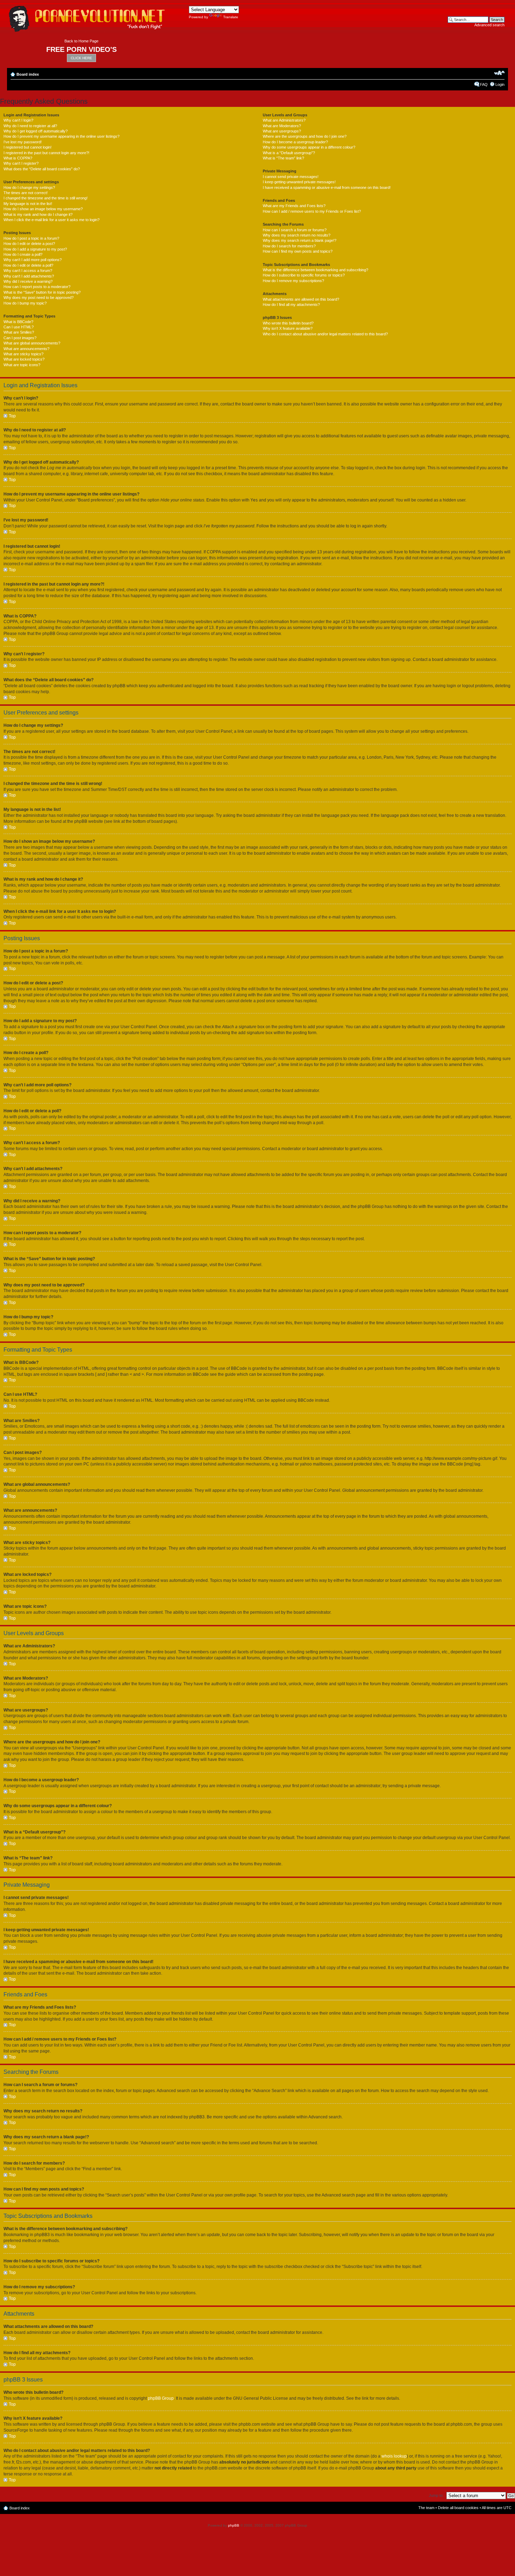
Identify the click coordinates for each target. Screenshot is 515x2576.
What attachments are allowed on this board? (301, 299)
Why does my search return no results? (297, 235)
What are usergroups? (282, 131)
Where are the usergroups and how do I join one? (305, 136)
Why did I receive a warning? (28, 281)
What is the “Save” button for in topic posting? (42, 292)
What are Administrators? (284, 120)
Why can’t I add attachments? (29, 276)
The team (426, 2508)
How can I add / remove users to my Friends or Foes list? (312, 211)
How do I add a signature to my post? (35, 249)
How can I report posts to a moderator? (37, 287)
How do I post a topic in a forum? (31, 238)
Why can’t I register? (21, 163)
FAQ (484, 84)
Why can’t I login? (18, 120)
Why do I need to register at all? (30, 126)
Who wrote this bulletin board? (288, 323)
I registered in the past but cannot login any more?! (46, 153)
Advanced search (489, 25)
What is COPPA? (18, 158)
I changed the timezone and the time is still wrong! (46, 198)
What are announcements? (26, 349)
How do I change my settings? (29, 187)
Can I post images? (20, 338)
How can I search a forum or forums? (295, 230)
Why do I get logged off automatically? (36, 131)
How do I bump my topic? (25, 303)
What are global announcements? (32, 343)
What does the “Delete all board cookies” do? (42, 169)
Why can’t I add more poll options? (33, 260)
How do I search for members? (289, 246)
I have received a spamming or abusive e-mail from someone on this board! (327, 187)
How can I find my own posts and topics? (298, 251)
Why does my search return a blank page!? (300, 240)
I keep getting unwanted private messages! (299, 182)
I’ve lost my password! (23, 142)
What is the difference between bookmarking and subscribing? (315, 270)
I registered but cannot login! (28, 147)
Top (12, 416)
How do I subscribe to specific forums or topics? (304, 275)
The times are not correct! (26, 193)
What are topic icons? (22, 365)
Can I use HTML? (19, 327)
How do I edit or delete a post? (29, 244)
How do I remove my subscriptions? (293, 281)
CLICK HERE (81, 58)
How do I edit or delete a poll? (28, 265)
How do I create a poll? (23, 254)
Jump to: (436, 2495)
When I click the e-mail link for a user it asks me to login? (51, 220)
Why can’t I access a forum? (28, 271)
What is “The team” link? (283, 158)
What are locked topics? (24, 359)
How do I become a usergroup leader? (295, 142)
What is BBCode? (18, 322)
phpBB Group (161, 2398)
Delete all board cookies (458, 2508)
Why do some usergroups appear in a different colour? (309, 147)
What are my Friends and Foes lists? (294, 206)
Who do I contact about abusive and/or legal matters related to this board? (325, 334)
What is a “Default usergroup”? (289, 153)
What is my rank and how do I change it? (38, 214)
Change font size (499, 73)
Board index (28, 74)
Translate (231, 17)
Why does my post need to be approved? (39, 298)
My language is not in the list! (28, 204)
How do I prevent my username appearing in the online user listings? (61, 136)
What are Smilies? (19, 332)
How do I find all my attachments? (291, 305)
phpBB (234, 2525)
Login (500, 84)
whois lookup (394, 2456)
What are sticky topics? (23, 354)
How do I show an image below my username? (43, 209)
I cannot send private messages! (291, 177)
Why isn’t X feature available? (288, 328)
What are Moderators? (282, 126)
